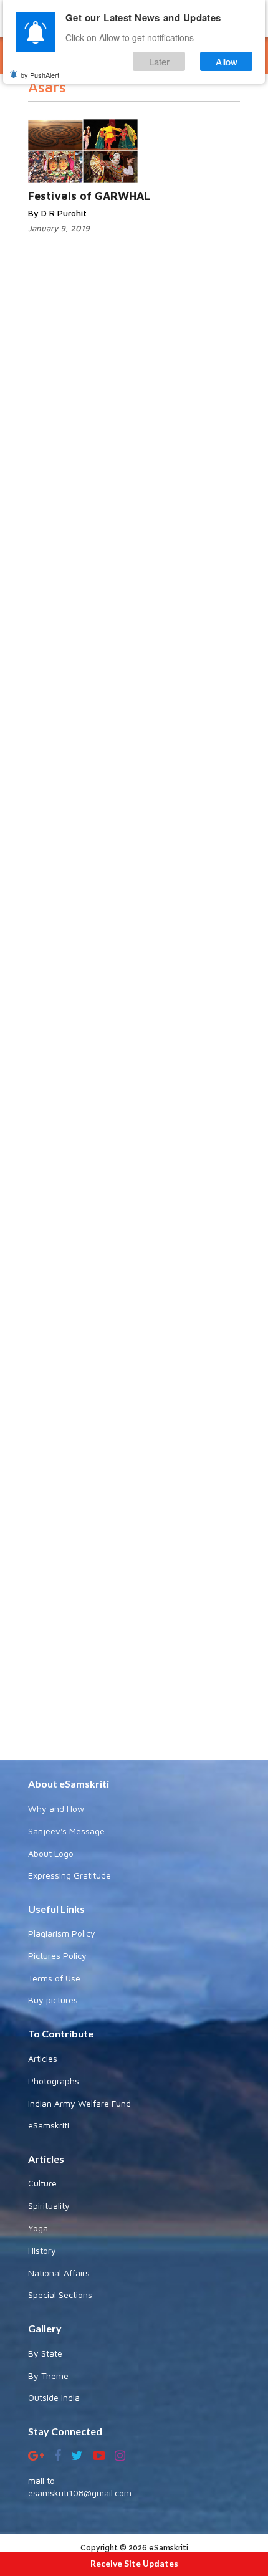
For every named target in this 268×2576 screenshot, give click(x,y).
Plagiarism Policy (62, 1933)
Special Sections (60, 2295)
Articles (43, 2058)
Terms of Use (54, 1978)
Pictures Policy (57, 1956)
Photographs (54, 2081)
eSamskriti (49, 2125)
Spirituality (49, 2205)
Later (159, 61)
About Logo (51, 1853)
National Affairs (59, 2273)
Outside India (54, 2397)
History (42, 2250)
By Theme (48, 2376)
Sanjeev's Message (66, 1831)
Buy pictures (53, 2000)
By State (45, 2353)
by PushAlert (40, 75)
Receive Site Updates (134, 2563)
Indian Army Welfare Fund (79, 2103)
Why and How (56, 1808)
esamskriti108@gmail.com (80, 2493)
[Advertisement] (134, 1241)
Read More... (157, 126)
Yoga (38, 2228)
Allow (227, 61)
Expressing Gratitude (69, 1875)
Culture (42, 2183)
